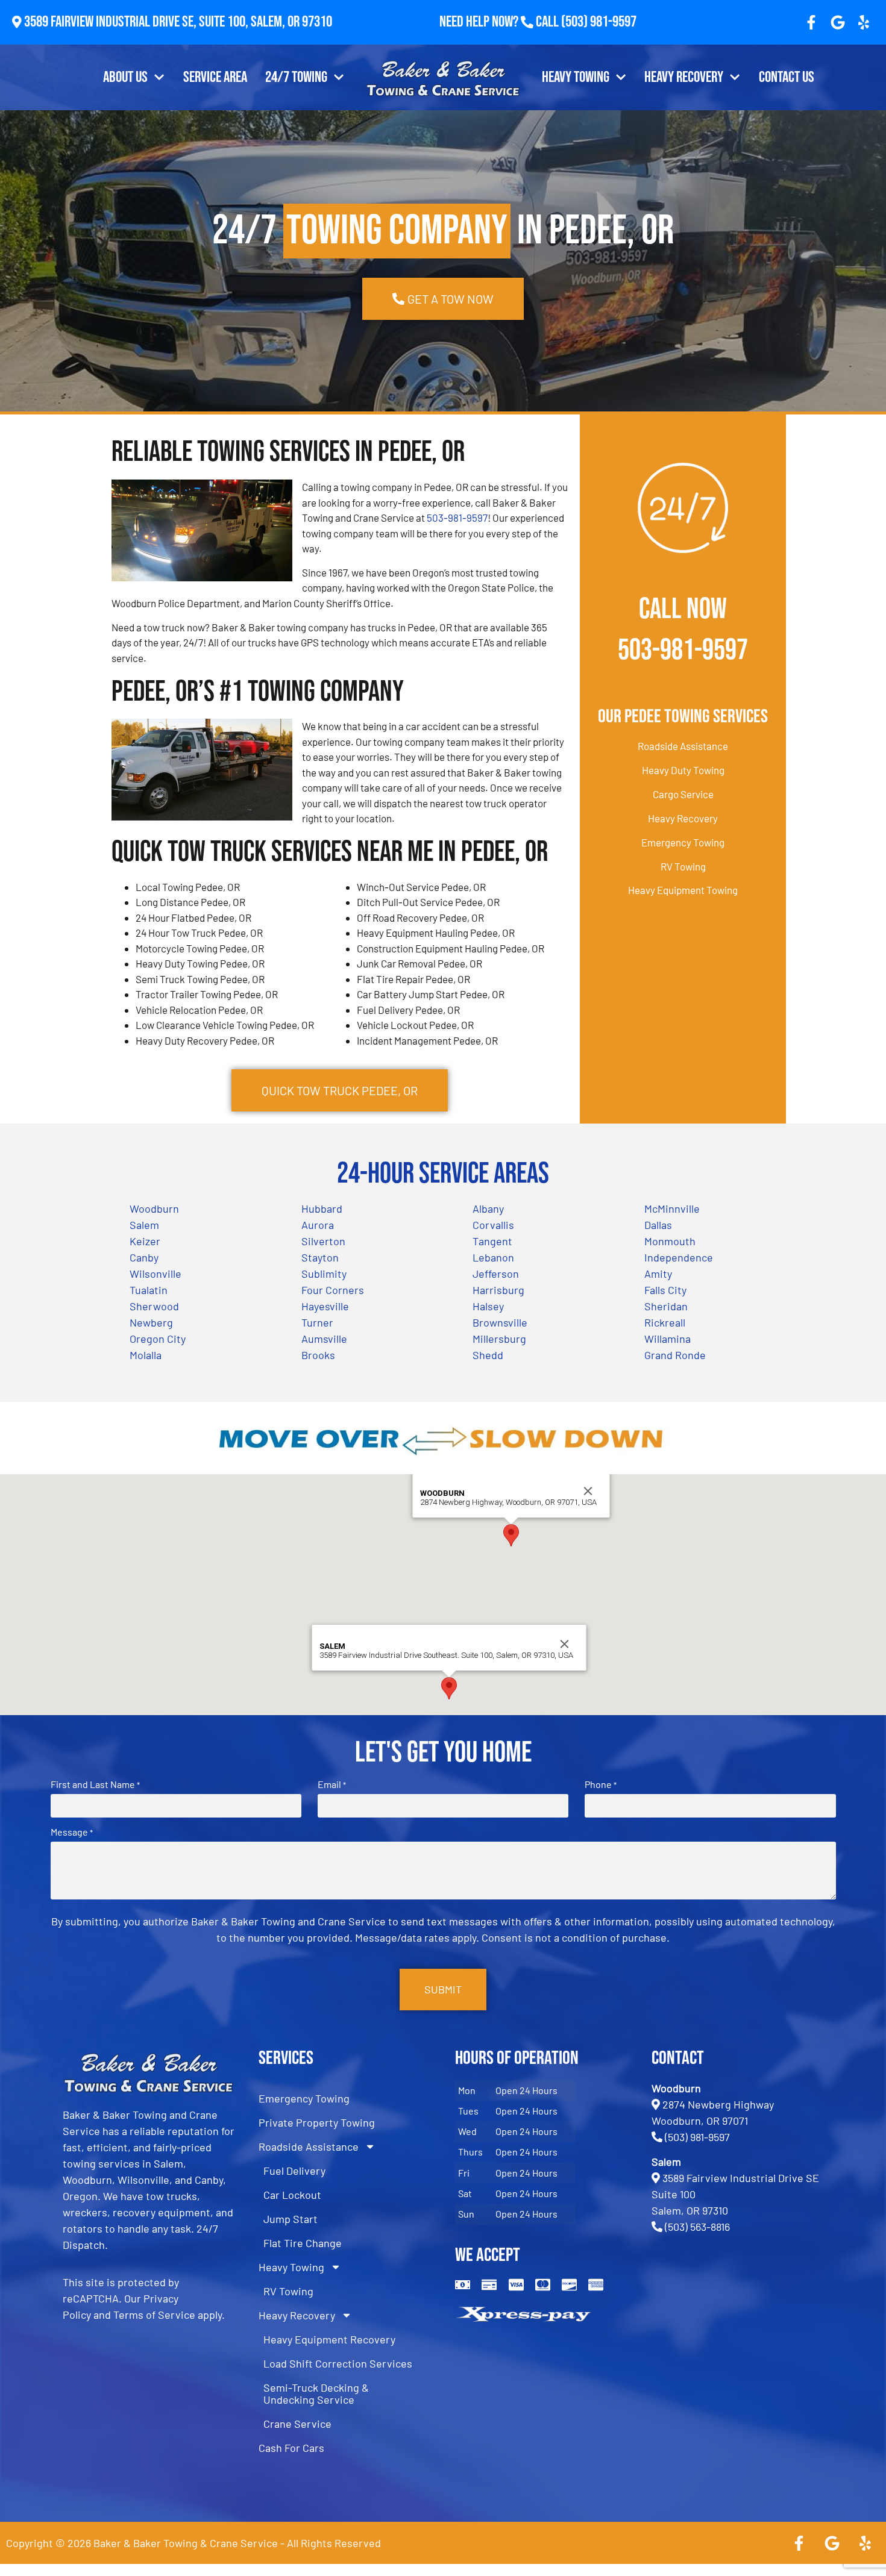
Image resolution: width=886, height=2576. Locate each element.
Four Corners (333, 1290)
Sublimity (324, 1274)
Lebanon (493, 1257)
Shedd (488, 1355)
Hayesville (325, 1306)
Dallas (658, 1225)
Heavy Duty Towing (683, 770)
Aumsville (324, 1339)
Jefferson (496, 1274)
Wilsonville (156, 1274)
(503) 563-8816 (697, 2227)
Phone (601, 1784)
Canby (144, 1257)
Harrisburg (498, 1290)
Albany (488, 1208)
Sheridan (666, 1306)
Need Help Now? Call (500, 22)
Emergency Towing (683, 842)
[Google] (838, 22)
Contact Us (787, 77)
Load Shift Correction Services (338, 2363)
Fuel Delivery (294, 2171)
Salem (144, 1225)
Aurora (318, 1225)
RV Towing (683, 866)
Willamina (668, 1339)
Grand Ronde (675, 1355)
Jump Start (291, 2219)
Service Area (215, 77)
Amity (658, 1274)
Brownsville (500, 1322)
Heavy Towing (576, 77)
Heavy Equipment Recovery (329, 2339)
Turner (317, 1322)
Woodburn (154, 1208)
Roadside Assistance (683, 746)
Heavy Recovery (684, 77)
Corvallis (493, 1225)
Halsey (488, 1306)
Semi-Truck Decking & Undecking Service (316, 2393)
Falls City (665, 1290)
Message (72, 1832)
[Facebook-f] (811, 22)
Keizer (145, 1241)
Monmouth (670, 1241)
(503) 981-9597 (599, 22)
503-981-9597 (457, 517)
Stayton (320, 1257)
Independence (679, 1257)
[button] (511, 1535)
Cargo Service (683, 794)
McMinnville (672, 1208)
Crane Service (297, 2424)
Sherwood (154, 1306)
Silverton (323, 1241)
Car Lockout (292, 2195)
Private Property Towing (317, 2122)
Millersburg (499, 1339)
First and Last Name (95, 1784)
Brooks (318, 1355)
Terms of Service (154, 2315)
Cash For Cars (291, 2448)
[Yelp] (864, 22)
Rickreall (665, 1322)
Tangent (492, 1241)
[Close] (588, 1491)
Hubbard (322, 1208)
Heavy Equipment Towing (683, 890)
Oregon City (158, 1339)
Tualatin (149, 1290)
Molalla (146, 1355)
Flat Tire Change (303, 2243)
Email (332, 1784)
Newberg (151, 1322)
